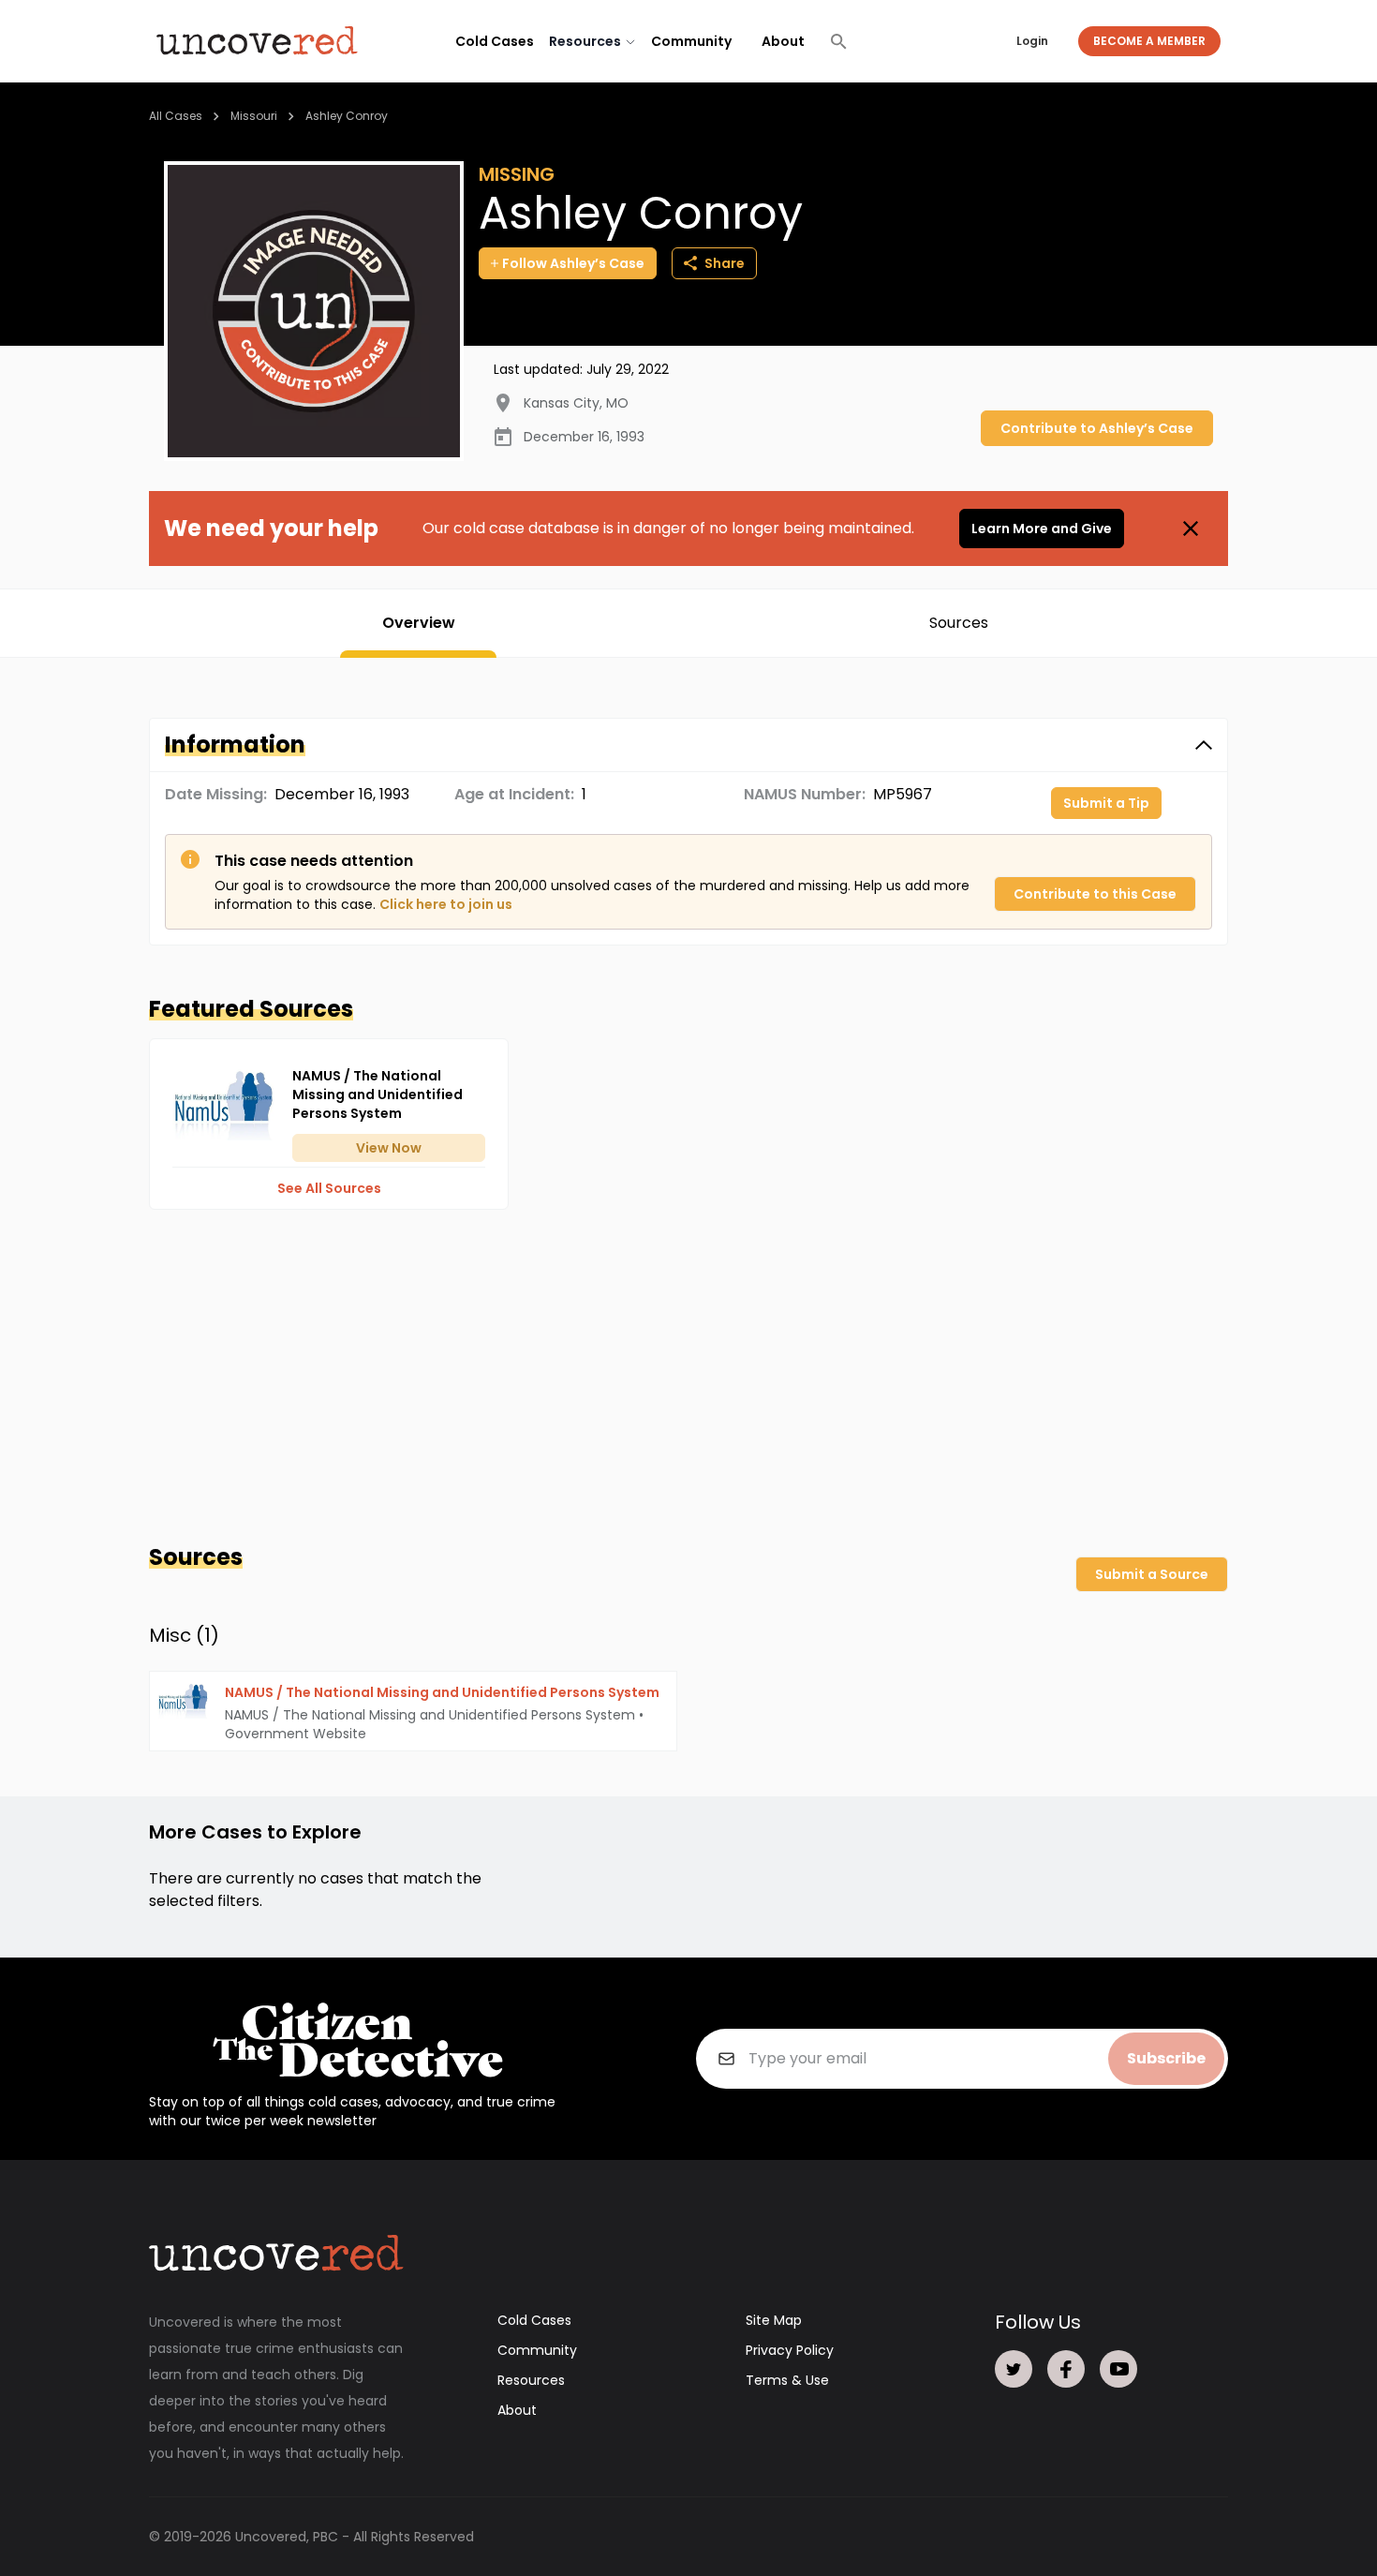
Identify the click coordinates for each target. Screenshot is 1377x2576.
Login (1032, 41)
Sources (959, 623)
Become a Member (1149, 41)
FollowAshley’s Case (573, 263)
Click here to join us (446, 904)
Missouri (254, 116)
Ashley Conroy (347, 116)
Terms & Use (787, 2380)
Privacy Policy (790, 2350)
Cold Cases (495, 41)
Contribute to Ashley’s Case (1097, 428)
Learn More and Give (1042, 529)
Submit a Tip (1106, 803)
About (783, 41)
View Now (389, 1148)
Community (691, 41)
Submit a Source (1152, 1574)
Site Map (774, 2320)
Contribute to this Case (1095, 894)
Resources (531, 2380)
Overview (419, 623)
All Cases (176, 116)
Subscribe (1166, 2058)
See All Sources (329, 1188)
